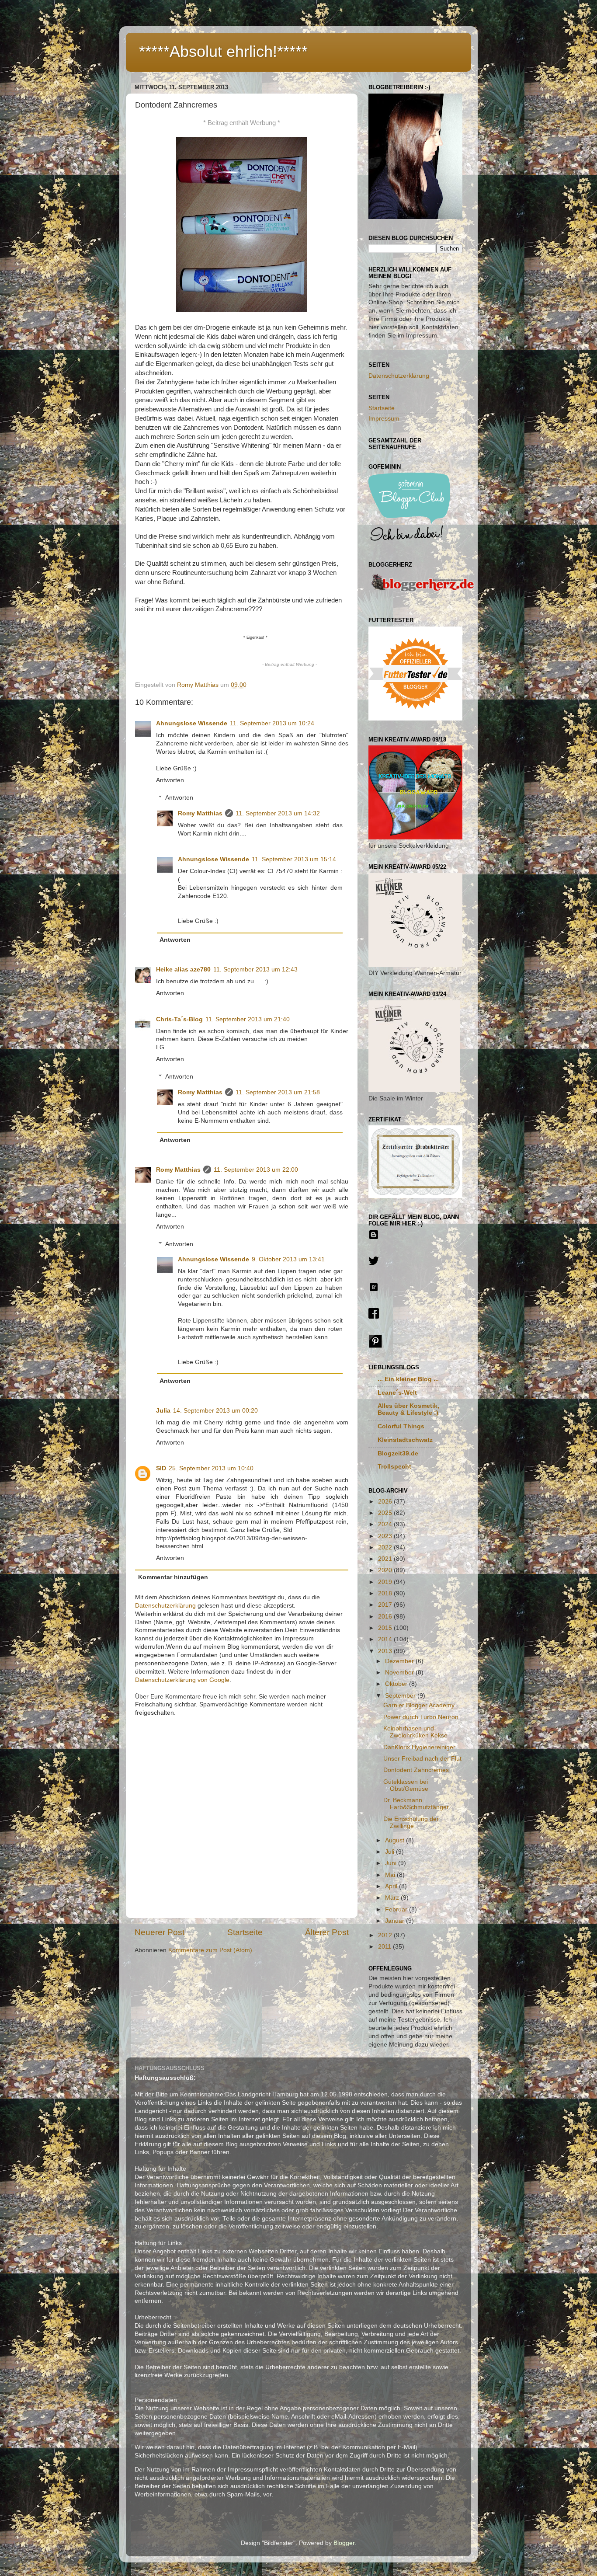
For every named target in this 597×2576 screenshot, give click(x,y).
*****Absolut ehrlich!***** (223, 51)
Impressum (384, 419)
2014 (386, 1639)
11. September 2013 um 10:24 (272, 723)
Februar (397, 1909)
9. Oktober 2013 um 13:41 (288, 1259)
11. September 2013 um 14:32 (278, 813)
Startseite (245, 1932)
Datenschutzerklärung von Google (182, 1680)
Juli (390, 1852)
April (392, 1886)
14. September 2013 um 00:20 (215, 1411)
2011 (385, 1947)
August (396, 1840)
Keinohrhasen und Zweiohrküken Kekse (415, 1732)
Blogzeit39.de (398, 1453)
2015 (386, 1628)
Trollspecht (394, 1467)
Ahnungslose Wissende (192, 723)
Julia (163, 1411)
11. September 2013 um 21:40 (248, 1019)
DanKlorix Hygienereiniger (419, 1747)
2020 (386, 1570)
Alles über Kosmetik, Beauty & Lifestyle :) (408, 1409)
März (393, 1898)
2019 (386, 1582)
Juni (392, 1863)
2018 (386, 1593)
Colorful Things (401, 1426)
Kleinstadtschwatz (405, 1440)
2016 (386, 1617)
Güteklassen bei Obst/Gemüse (406, 1785)
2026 (386, 1502)
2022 (386, 1547)
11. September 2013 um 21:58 (278, 1092)
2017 (386, 1605)
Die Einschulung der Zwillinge (411, 1822)
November (400, 1673)
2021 (386, 1559)
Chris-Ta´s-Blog (179, 1019)
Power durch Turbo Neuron (421, 1717)
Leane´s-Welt (397, 1393)
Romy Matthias (200, 813)
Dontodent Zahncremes (416, 1770)
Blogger (344, 2543)
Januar (396, 1921)
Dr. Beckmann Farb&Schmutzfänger (416, 1804)
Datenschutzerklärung (165, 1606)
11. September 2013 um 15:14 (294, 859)
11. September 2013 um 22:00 (256, 1170)
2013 (386, 1651)
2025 (386, 1513)
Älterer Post (327, 1932)
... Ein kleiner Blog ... (408, 1379)
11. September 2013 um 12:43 (255, 969)
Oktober (397, 1684)
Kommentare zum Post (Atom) (210, 1950)
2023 (386, 1536)
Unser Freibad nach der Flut (422, 1759)
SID (161, 1468)
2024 (386, 1524)
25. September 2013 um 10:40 (211, 1468)
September (401, 1696)
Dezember (400, 1661)
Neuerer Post (160, 1932)
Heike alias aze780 (183, 969)
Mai (391, 1875)
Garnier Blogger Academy (419, 1705)
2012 (386, 1935)
